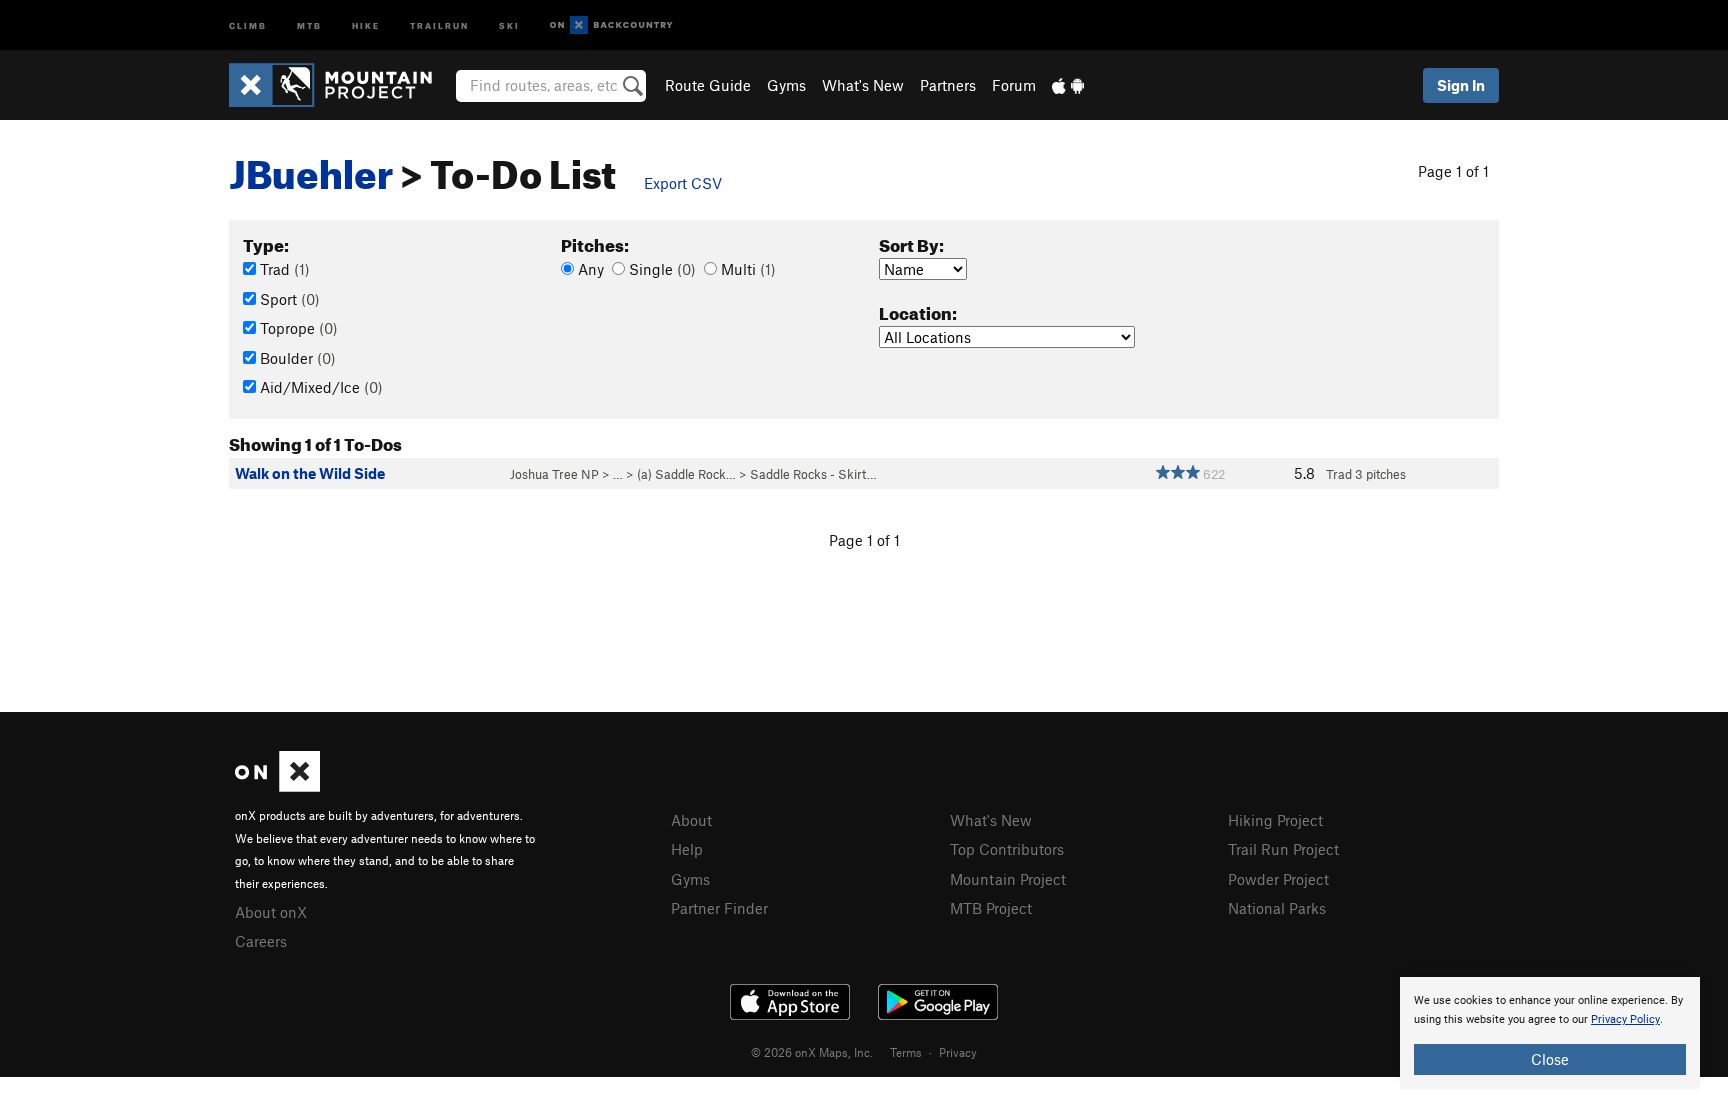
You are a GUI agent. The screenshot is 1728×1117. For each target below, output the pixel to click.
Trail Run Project (1283, 849)
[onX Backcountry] (611, 25)
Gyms (786, 85)
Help (687, 849)
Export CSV (683, 183)
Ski (509, 24)
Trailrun (439, 24)
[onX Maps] (277, 786)
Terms (906, 1052)
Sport (288, 299)
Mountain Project (1008, 879)
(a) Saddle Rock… (686, 474)
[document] (1550, 1033)
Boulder (296, 358)
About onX (271, 912)
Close (1550, 1059)
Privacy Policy (1625, 1019)
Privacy (958, 1052)
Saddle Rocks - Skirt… (813, 474)
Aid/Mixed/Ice (319, 387)
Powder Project (1278, 879)
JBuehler (311, 167)
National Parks (1277, 908)
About (691, 820)
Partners (948, 85)
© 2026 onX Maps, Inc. (812, 1052)
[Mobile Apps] (1068, 85)
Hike (366, 24)
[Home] (340, 85)
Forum (1014, 85)
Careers (261, 941)
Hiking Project (1275, 820)
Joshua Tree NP (554, 474)
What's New (863, 85)
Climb (248, 24)
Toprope (297, 328)
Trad (283, 269)
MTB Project (991, 908)
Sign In (1461, 85)
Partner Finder (719, 908)
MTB (309, 24)
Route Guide (708, 85)
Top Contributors (1007, 849)
